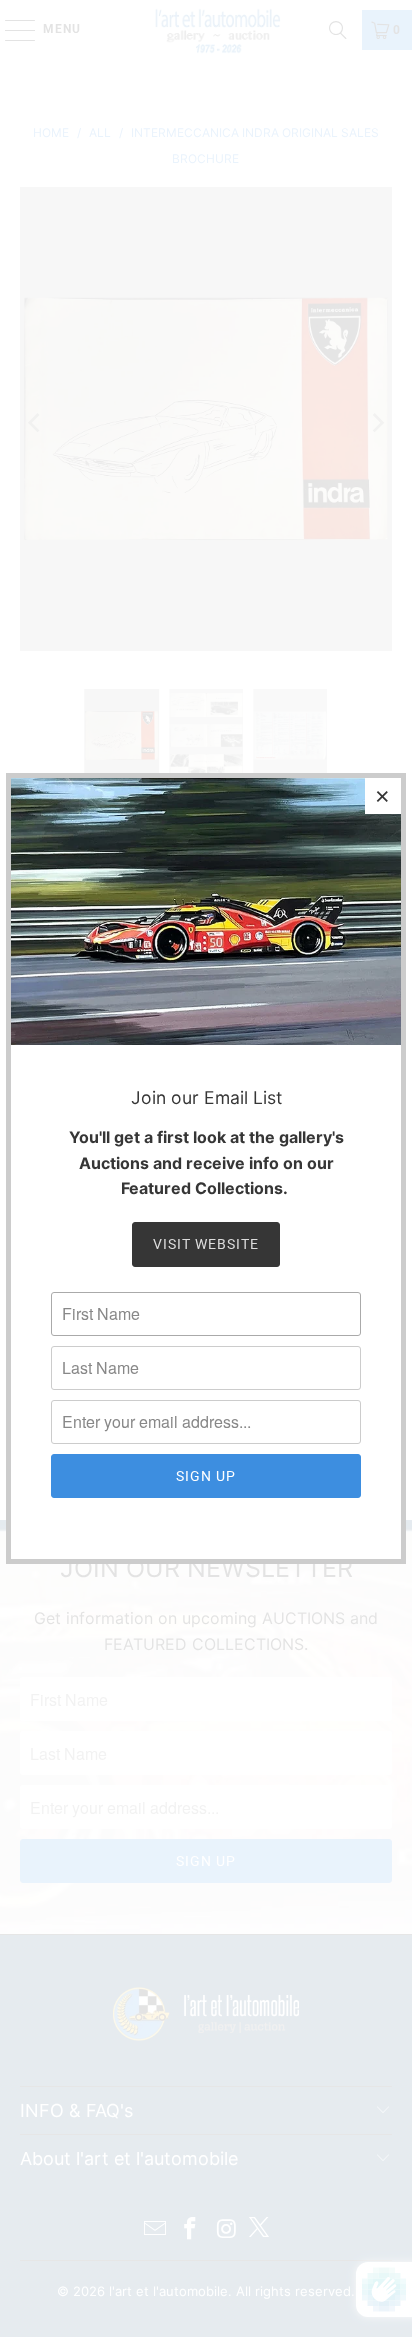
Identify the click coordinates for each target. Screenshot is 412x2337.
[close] (383, 796)
